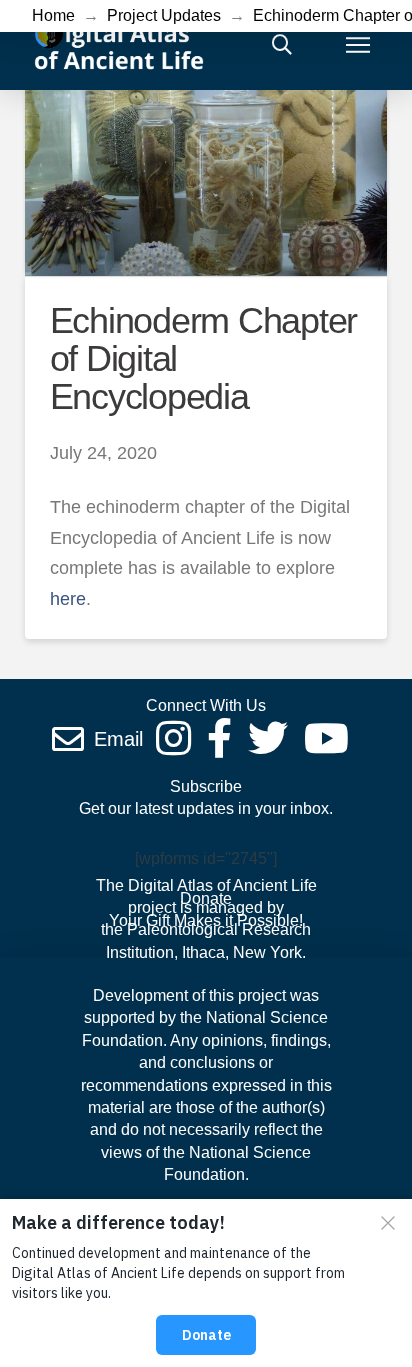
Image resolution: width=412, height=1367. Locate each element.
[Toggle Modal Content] (282, 45)
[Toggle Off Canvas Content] (358, 45)
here (68, 599)
